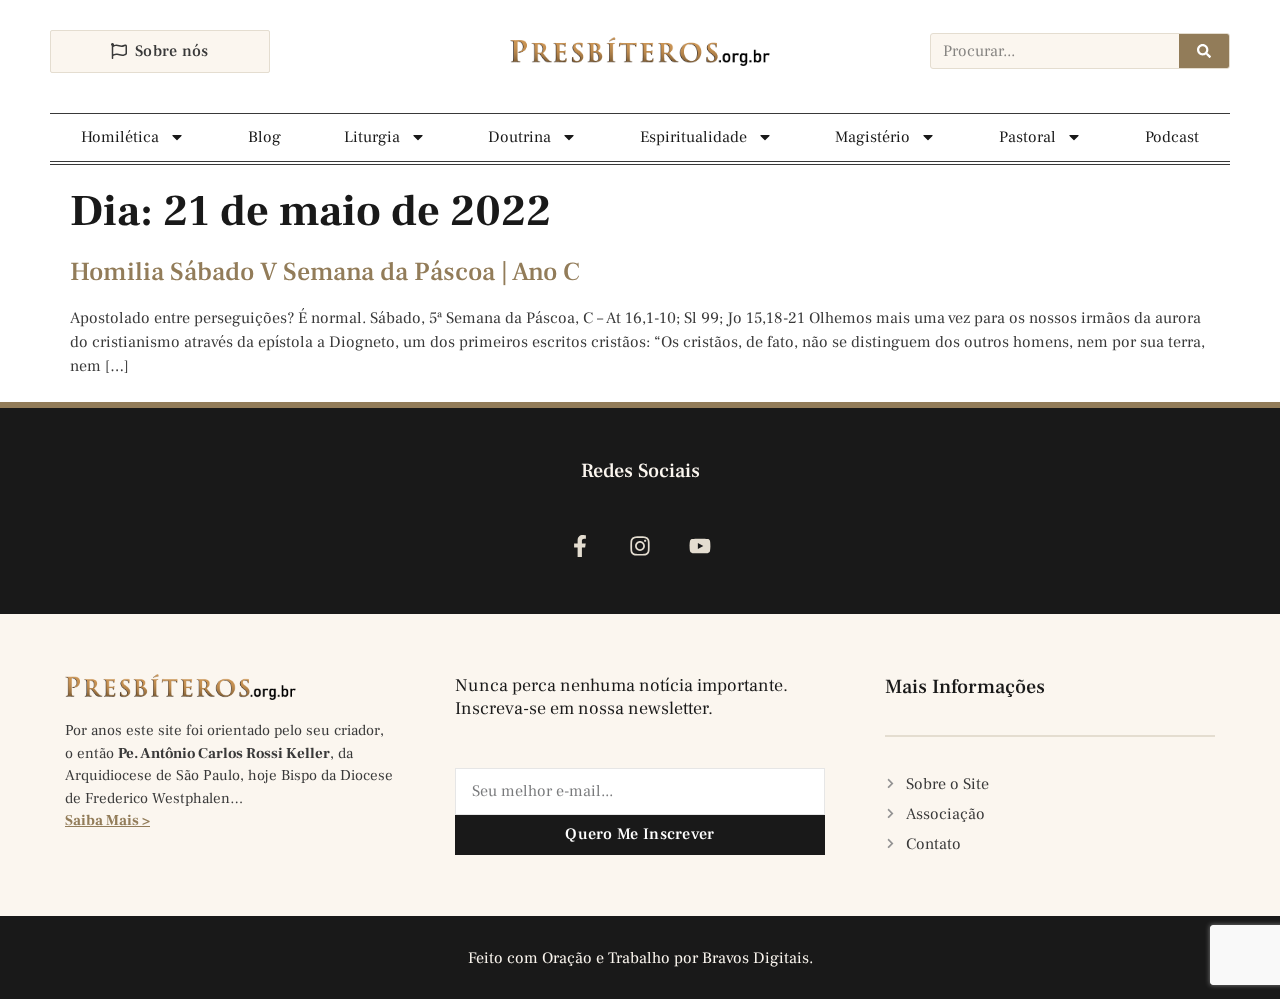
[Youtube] (700, 546)
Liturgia (372, 137)
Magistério (872, 137)
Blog (264, 137)
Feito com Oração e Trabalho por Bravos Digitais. (640, 958)
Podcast (1172, 137)
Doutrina (519, 137)
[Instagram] (639, 546)
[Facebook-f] (579, 546)
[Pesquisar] (1204, 51)
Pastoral (1027, 137)
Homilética (120, 137)
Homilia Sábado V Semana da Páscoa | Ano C (325, 272)
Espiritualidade (693, 137)
